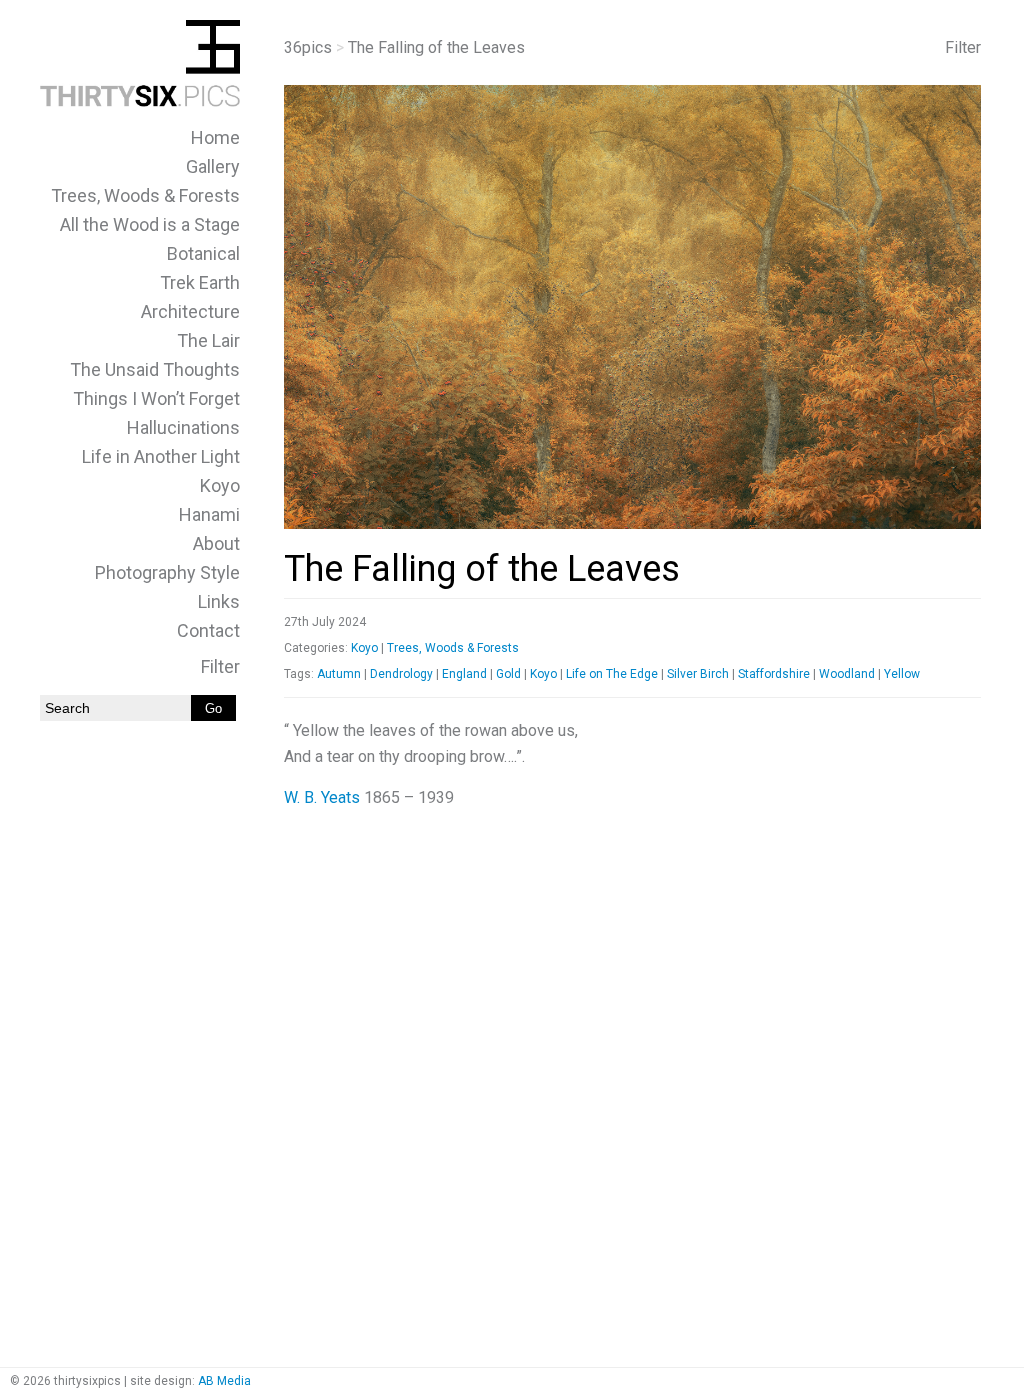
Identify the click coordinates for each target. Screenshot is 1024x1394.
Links (219, 601)
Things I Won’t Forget (156, 398)
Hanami (209, 514)
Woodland (847, 674)
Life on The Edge (612, 674)
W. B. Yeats (322, 797)
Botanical (203, 253)
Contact (208, 630)
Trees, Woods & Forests (145, 195)
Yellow (902, 674)
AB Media (224, 1381)
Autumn (339, 674)
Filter (220, 666)
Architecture (190, 311)
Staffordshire (774, 674)
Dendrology (401, 674)
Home (215, 137)
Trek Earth (200, 282)
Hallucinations (183, 427)
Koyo (220, 485)
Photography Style (167, 572)
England (464, 674)
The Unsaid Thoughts (155, 369)
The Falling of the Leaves (482, 569)
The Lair (208, 340)
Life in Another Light (161, 456)
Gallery (213, 166)
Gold (508, 674)
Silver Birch (698, 674)
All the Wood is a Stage (150, 224)
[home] (140, 101)
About (216, 543)
